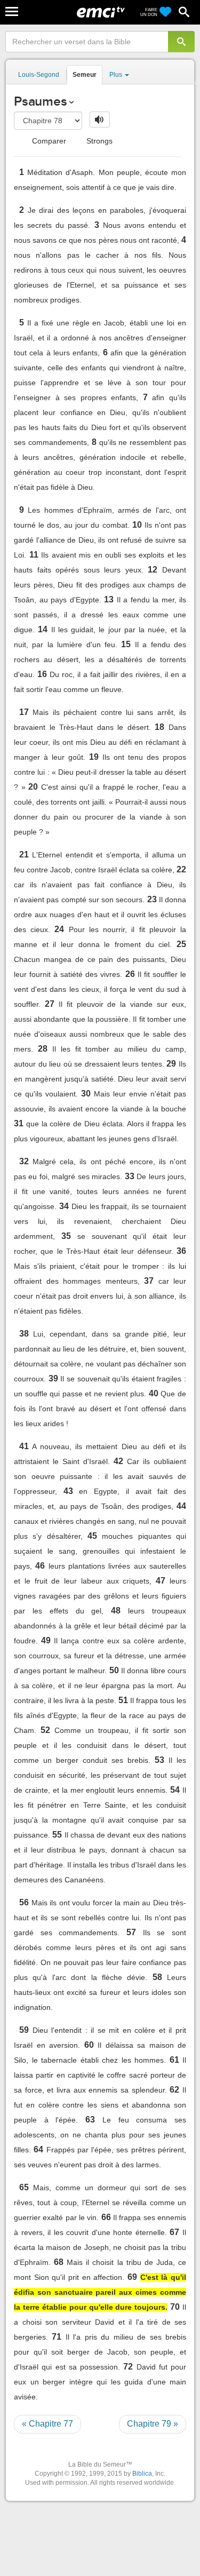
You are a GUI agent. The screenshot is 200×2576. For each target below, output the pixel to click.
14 (43, 629)
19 (94, 757)
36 (181, 1251)
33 (130, 1176)
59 (24, 2030)
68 (59, 2262)
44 (181, 1506)
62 (174, 2090)
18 (159, 727)
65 (24, 2187)
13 (109, 599)
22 (181, 869)
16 (42, 674)
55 (57, 1835)
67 (174, 2232)
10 (137, 525)
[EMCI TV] (101, 13)
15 (126, 644)
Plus (117, 75)
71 (57, 2337)
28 (43, 1049)
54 (175, 1790)
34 (64, 1206)
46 (40, 1566)
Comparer (48, 141)
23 (152, 899)
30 (86, 1094)
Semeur (85, 75)
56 (24, 1902)
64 (38, 2149)
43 (68, 1491)
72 (128, 2367)
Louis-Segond (39, 75)
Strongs (98, 141)
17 (24, 712)
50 (114, 1670)
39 (53, 1378)
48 (116, 1611)
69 (132, 2277)
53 (159, 1760)
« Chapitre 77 (47, 2424)
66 (106, 2217)
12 (153, 570)
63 (90, 2120)
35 (66, 1236)
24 (59, 929)
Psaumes (40, 101)
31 (19, 1123)
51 (123, 1700)
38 (24, 1334)
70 (175, 2307)
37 (149, 1281)
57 (131, 1932)
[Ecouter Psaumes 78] (100, 120)
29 (171, 1064)
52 (45, 1730)
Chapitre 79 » (153, 2424)
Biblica (142, 2474)
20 (33, 787)
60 (89, 2045)
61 (174, 2060)
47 (161, 1581)
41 (24, 1446)
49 (46, 1640)
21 (24, 854)
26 (130, 974)
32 (24, 1161)
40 (154, 1393)
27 (50, 1004)
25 (181, 944)
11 (34, 555)
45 (92, 1536)
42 (118, 1461)
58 (157, 1977)
